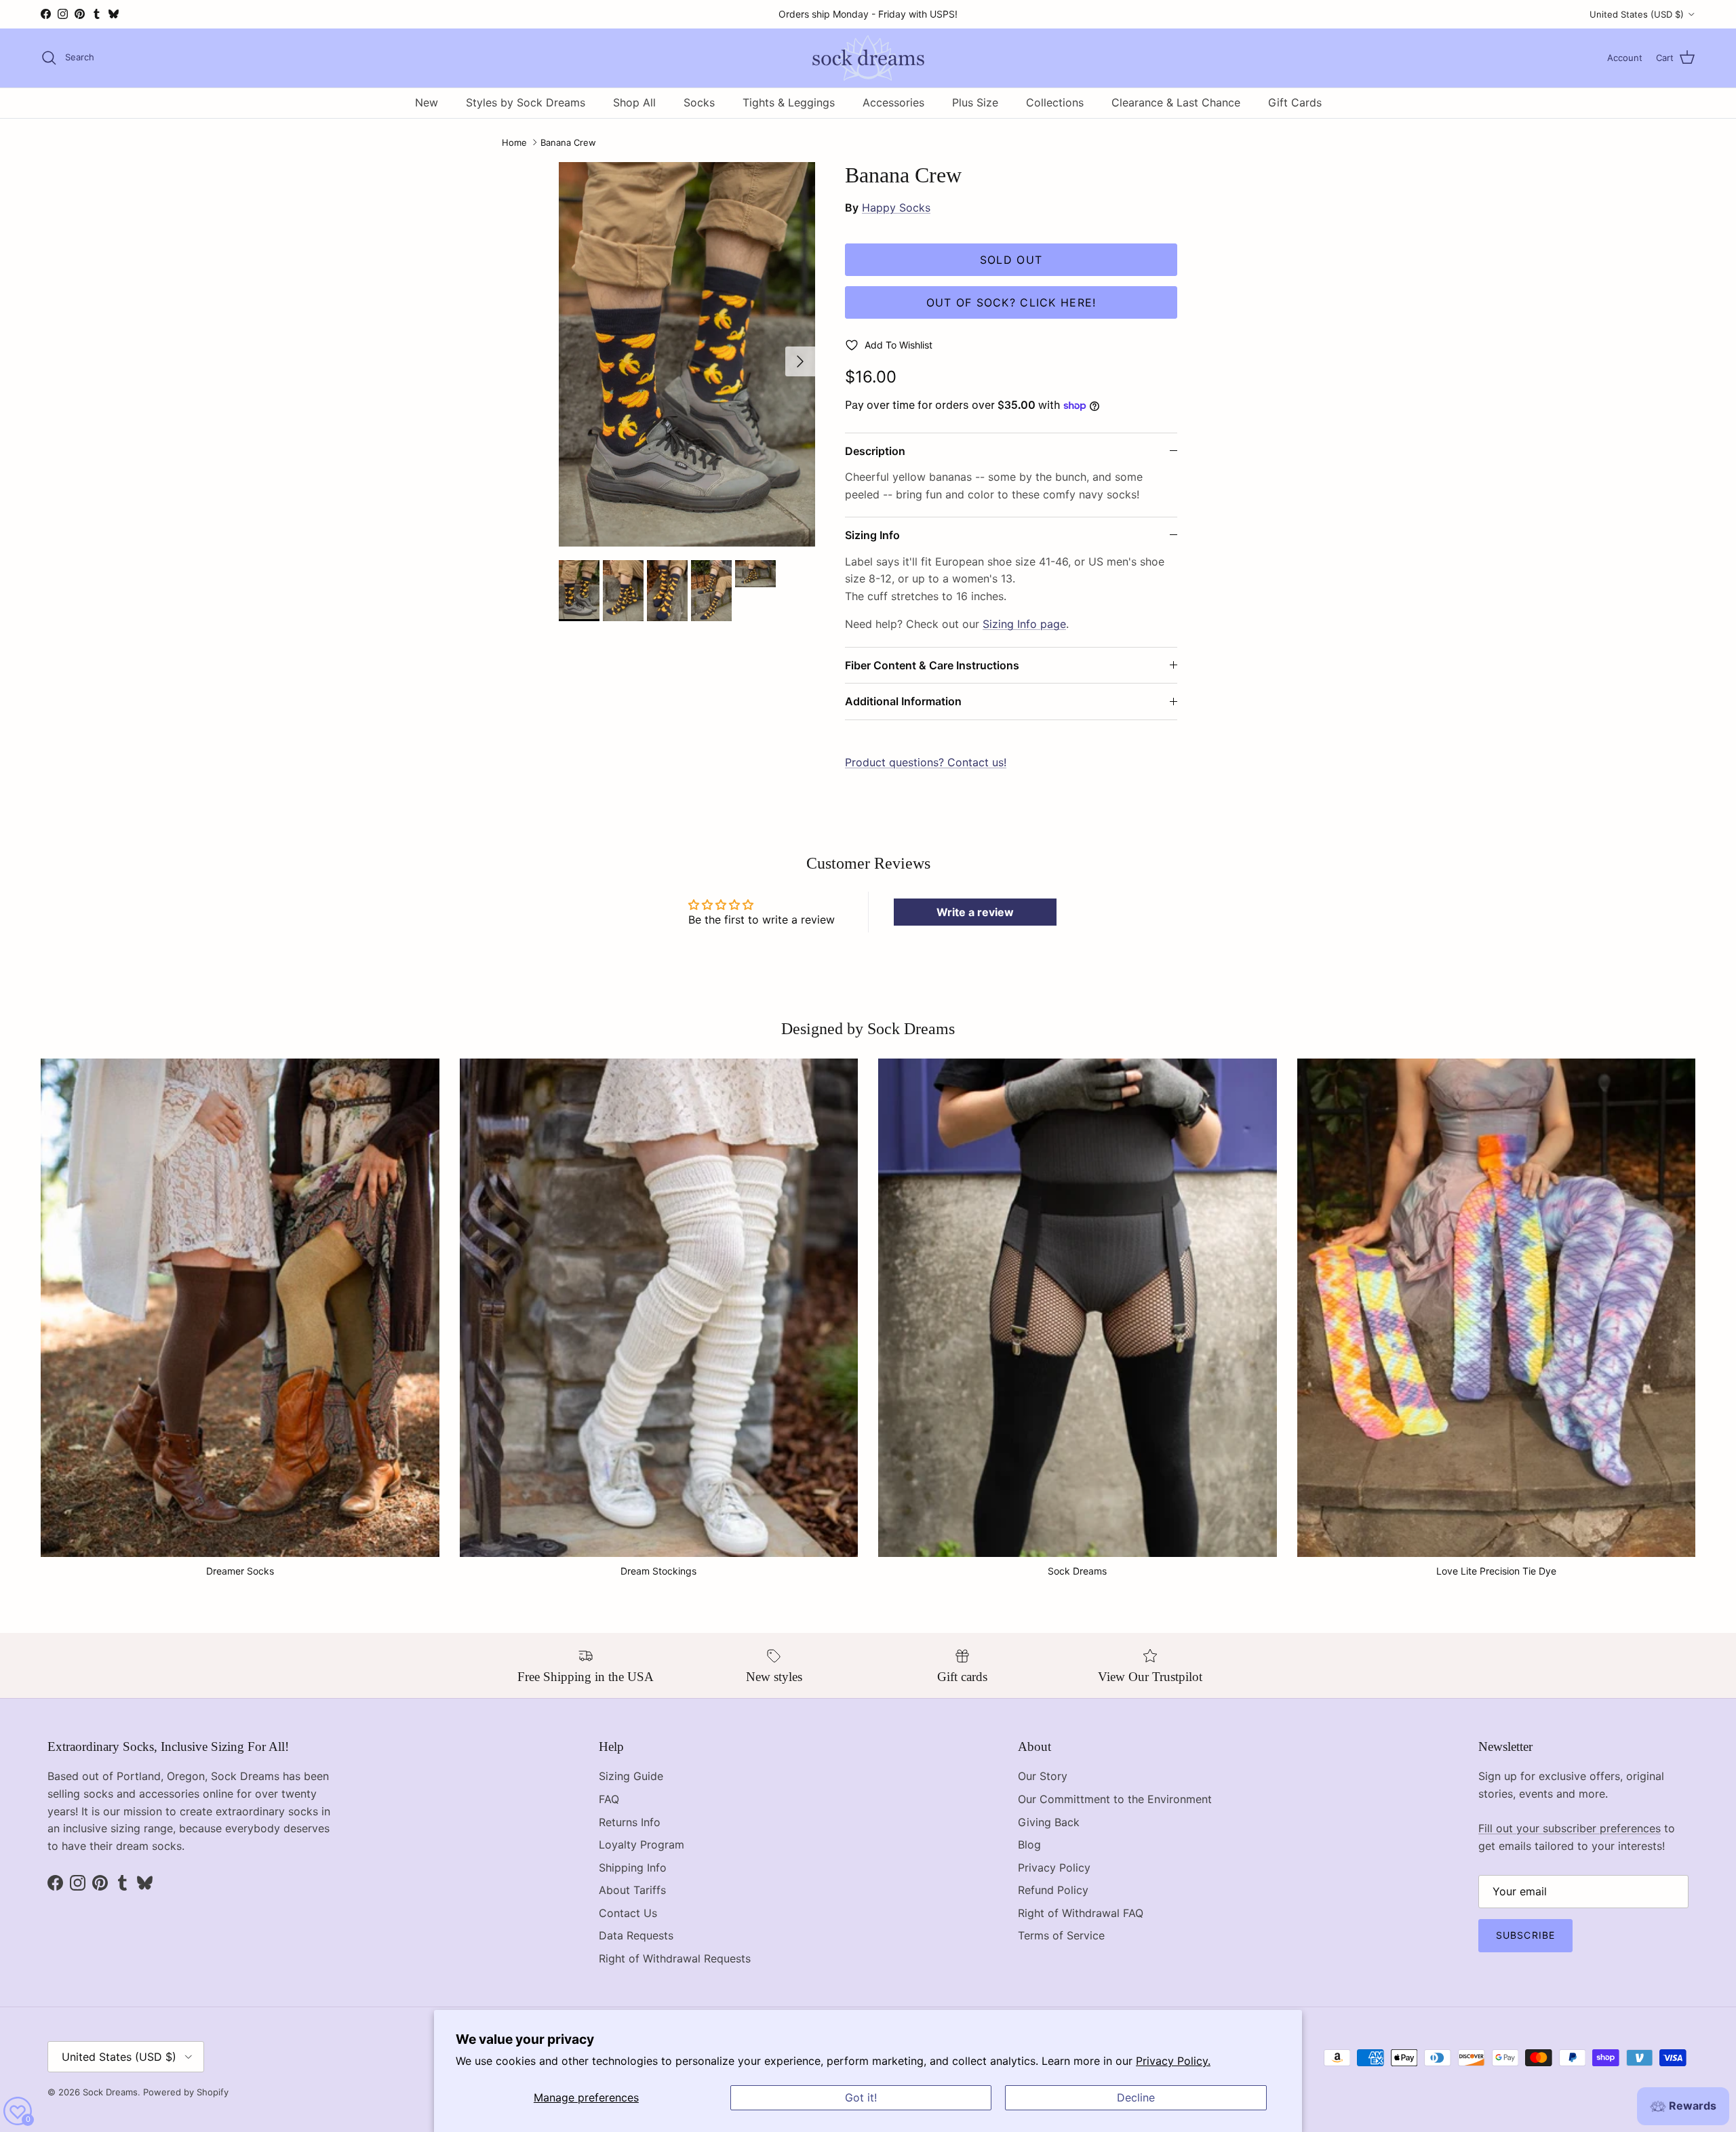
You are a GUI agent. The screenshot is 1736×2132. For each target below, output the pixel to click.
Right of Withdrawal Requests (675, 1958)
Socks (699, 102)
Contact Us (628, 1913)
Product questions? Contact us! (926, 762)
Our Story (1043, 1776)
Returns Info (630, 1822)
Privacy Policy (1054, 1868)
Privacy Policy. (1173, 2061)
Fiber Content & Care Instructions (932, 665)
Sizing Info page (1024, 624)
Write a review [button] (975, 912)
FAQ (609, 1799)
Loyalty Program (642, 1844)
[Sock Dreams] (868, 58)
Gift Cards (1295, 102)
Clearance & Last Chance (1176, 102)
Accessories (893, 102)
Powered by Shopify (186, 2092)
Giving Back (1049, 1822)
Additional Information (903, 701)
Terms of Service (1061, 1935)
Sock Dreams (110, 2092)
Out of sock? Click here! (1011, 302)
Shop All (634, 102)
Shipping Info (633, 1868)
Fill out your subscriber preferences (1570, 1828)
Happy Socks (896, 208)
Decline (1136, 2097)
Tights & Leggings (789, 102)
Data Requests (636, 1935)
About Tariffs (632, 1890)
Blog (1029, 1844)
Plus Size (975, 102)
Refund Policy (1053, 1890)
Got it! (861, 2097)
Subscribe (1525, 1935)
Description (875, 451)
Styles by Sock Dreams (526, 102)
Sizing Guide (631, 1776)
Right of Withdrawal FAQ (1081, 1913)
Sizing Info (872, 535)
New (427, 102)
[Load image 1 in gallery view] (687, 354)
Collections (1055, 102)
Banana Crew (568, 142)
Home (514, 142)
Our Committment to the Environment (1115, 1799)
